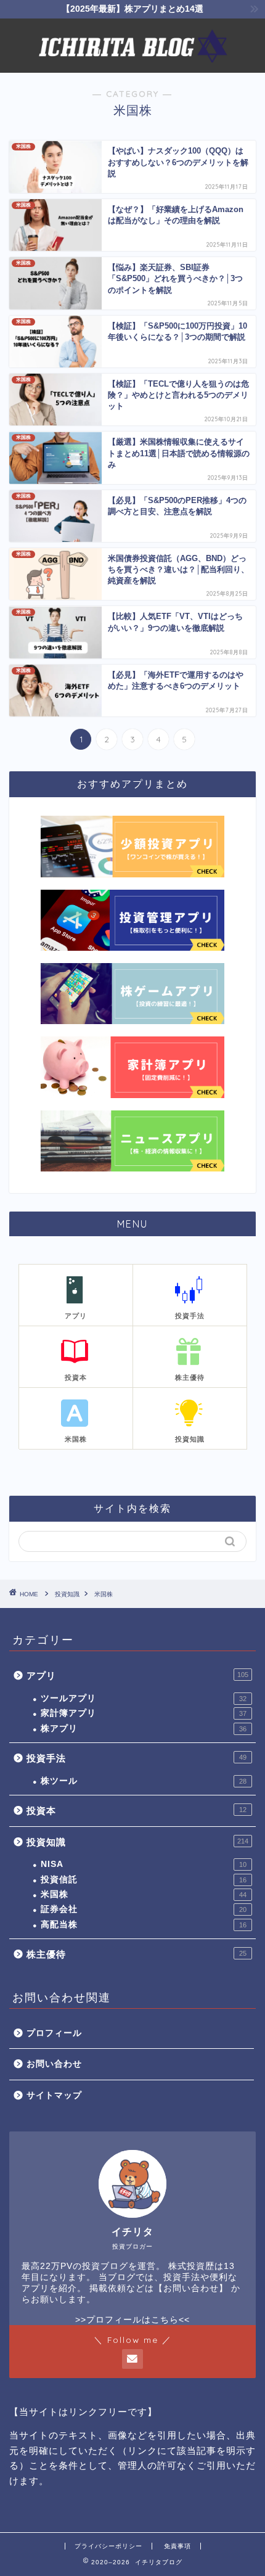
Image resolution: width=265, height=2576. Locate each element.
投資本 (137, 1811)
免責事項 (177, 2546)
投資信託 (144, 1880)
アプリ (137, 1676)
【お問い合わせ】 (191, 2288)
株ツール (144, 1781)
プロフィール (54, 2033)
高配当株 (144, 1925)
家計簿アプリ (144, 1713)
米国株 (144, 1894)
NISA (144, 1864)
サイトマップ (54, 2095)
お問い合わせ (54, 2064)
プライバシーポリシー (108, 2546)
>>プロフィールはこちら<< (132, 2320)
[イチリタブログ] (132, 63)
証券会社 (144, 1909)
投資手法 (137, 1758)
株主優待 (137, 1954)
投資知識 (137, 1842)
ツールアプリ (144, 1698)
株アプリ (144, 1729)
